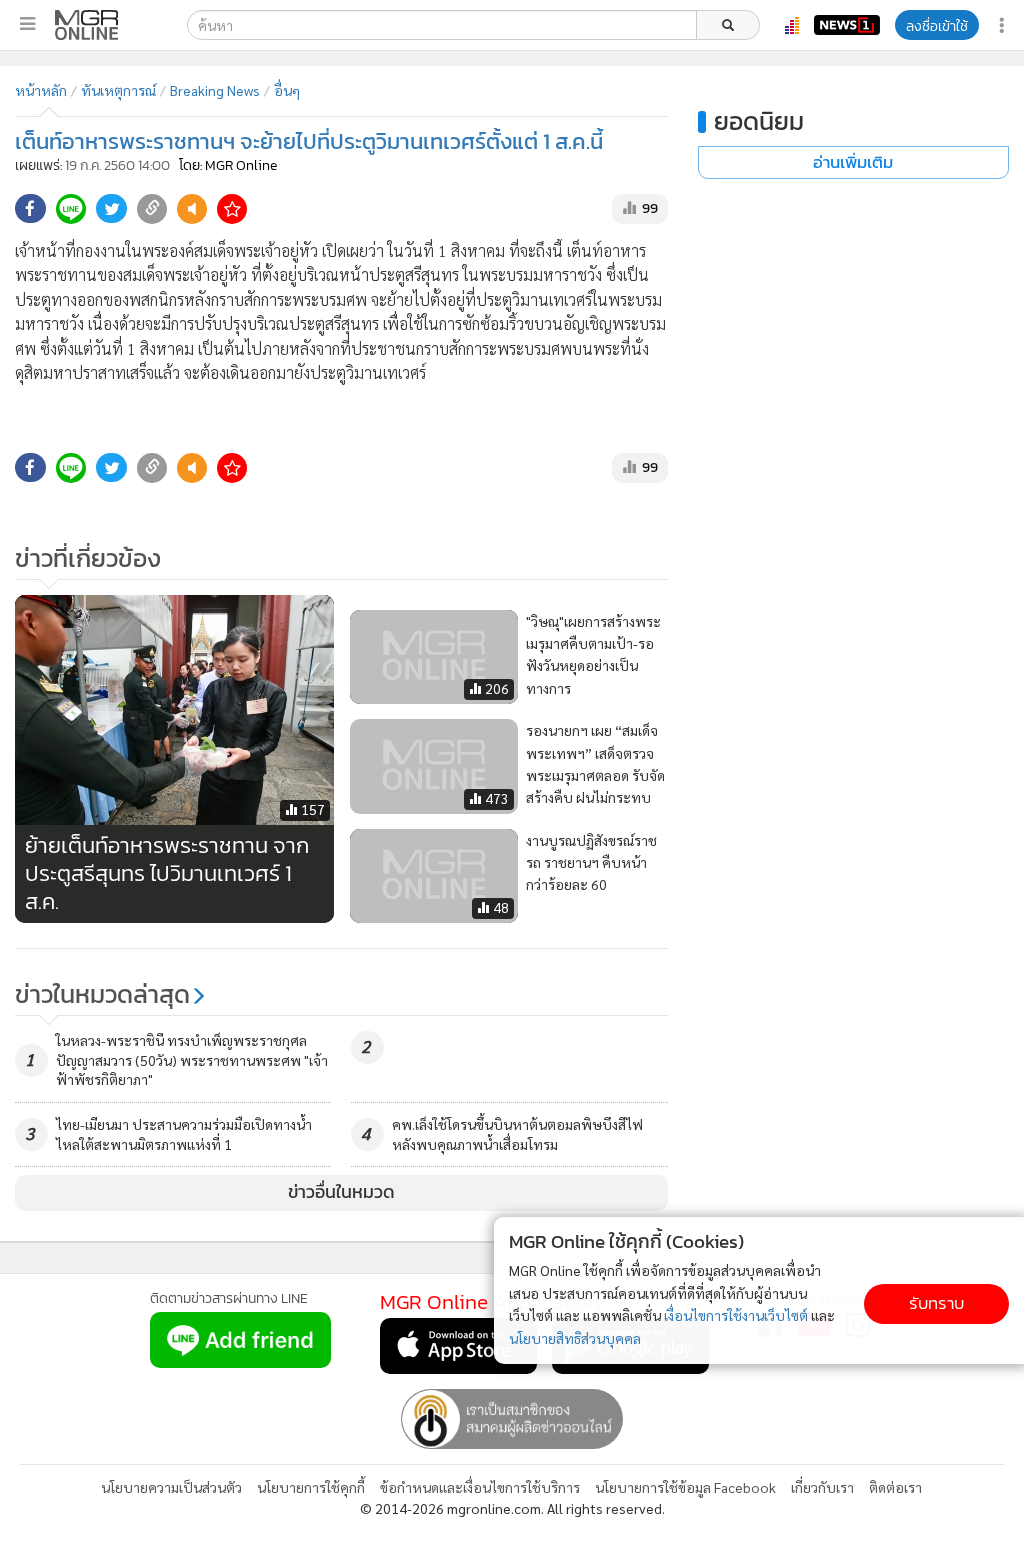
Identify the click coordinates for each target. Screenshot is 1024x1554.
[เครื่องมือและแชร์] (1004, 25)
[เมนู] (27, 24)
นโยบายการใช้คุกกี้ (311, 1487)
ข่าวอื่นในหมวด (341, 1192)
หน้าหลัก (41, 90)
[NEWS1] (847, 25)
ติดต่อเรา (895, 1487)
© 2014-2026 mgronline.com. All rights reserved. (512, 1508)
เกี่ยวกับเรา (822, 1487)
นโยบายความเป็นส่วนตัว (171, 1487)
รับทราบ (936, 1303)
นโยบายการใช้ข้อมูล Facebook (685, 1487)
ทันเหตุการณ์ (118, 90)
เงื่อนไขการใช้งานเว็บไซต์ (736, 1315)
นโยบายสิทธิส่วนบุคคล (575, 1338)
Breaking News (215, 90)
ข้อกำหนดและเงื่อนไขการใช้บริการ (480, 1487)
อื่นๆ (287, 90)
